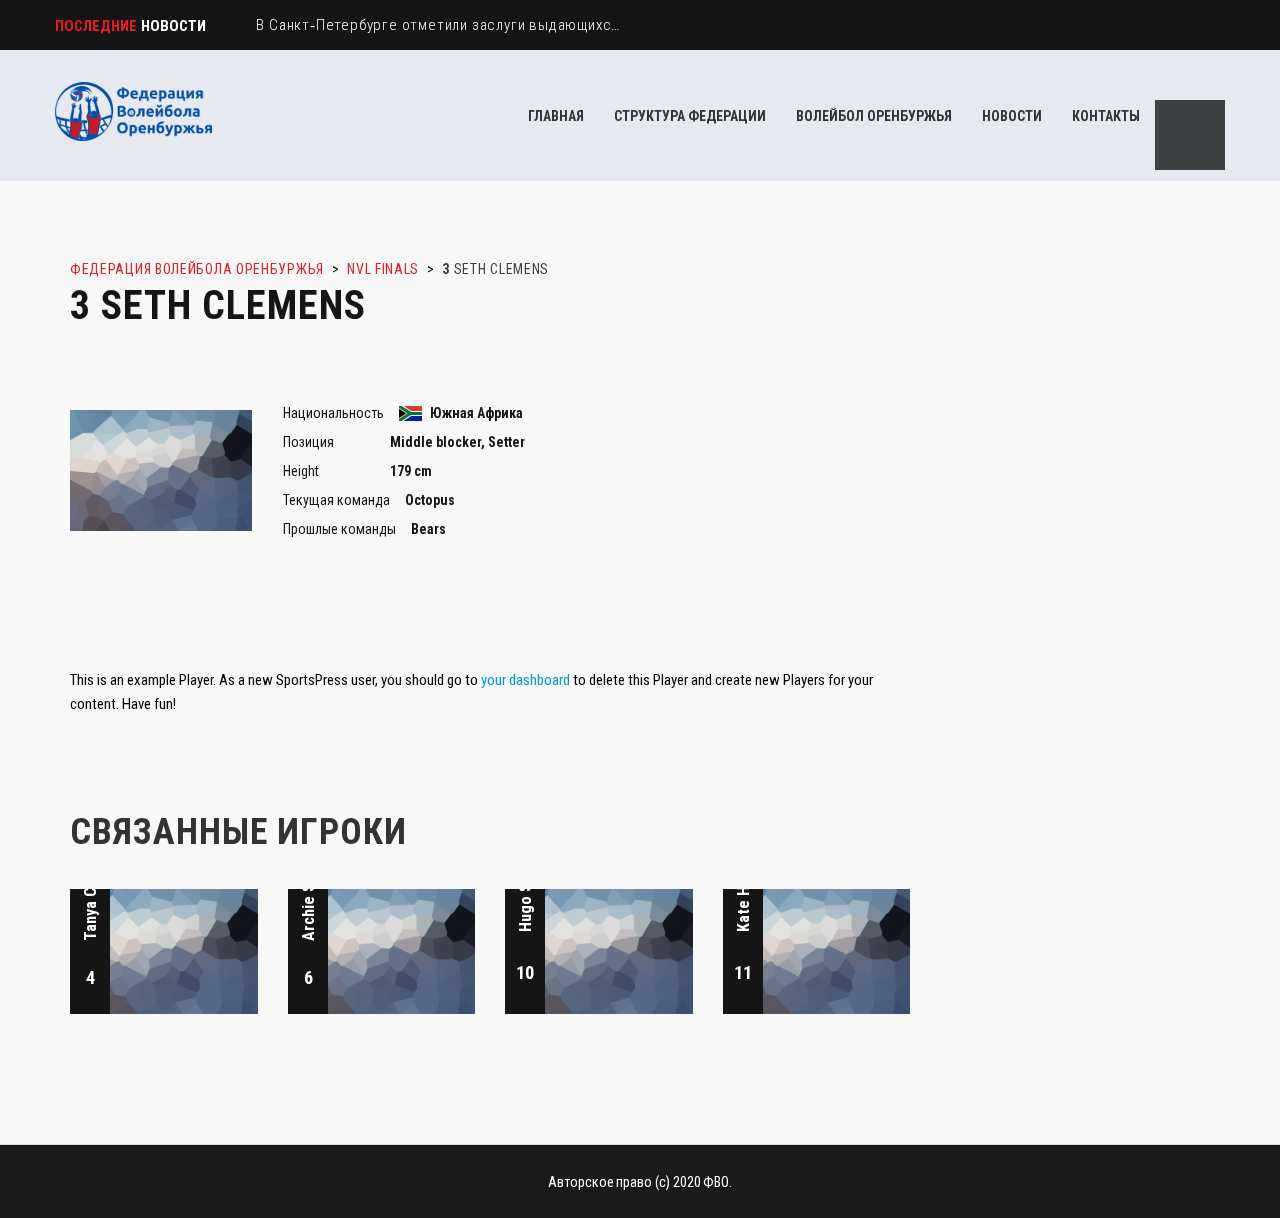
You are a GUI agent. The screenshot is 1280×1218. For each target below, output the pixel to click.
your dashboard (525, 680)
